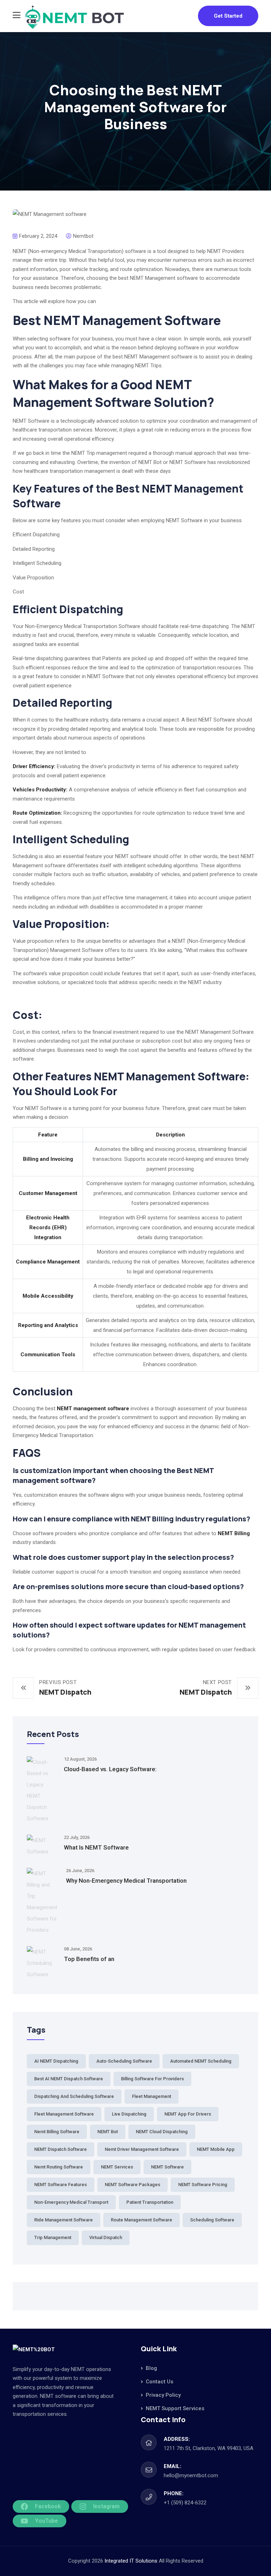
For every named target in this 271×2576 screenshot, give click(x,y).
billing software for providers (152, 2079)
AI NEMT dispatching (56, 2061)
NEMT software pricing (203, 2185)
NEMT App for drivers (188, 2114)
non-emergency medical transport (71, 2202)
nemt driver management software (142, 2149)
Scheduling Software (212, 2220)
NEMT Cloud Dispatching (162, 2132)
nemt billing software (57, 2132)
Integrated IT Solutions (132, 2561)
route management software (141, 2220)
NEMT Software (167, 2167)
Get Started (228, 16)
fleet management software (64, 2114)
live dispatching (129, 2114)
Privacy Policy (163, 2395)
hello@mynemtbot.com (191, 2475)
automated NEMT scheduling (201, 2061)
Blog (151, 2368)
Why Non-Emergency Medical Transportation (126, 1881)
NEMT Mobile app (216, 2149)
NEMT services (117, 2167)
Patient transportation (150, 2202)
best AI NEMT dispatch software (69, 2079)
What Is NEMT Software (96, 1847)
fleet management (152, 2096)
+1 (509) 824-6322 (185, 2503)
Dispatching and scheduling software (74, 2096)
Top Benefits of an (89, 1959)
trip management (53, 2237)
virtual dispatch (106, 2237)
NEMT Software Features (61, 2185)
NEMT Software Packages (133, 2185)
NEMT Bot (108, 2132)
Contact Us (159, 2382)
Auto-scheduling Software (124, 2061)
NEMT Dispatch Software (61, 2149)
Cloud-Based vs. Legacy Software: (110, 1769)
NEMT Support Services (175, 2408)
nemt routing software (59, 2167)
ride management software (64, 2220)
